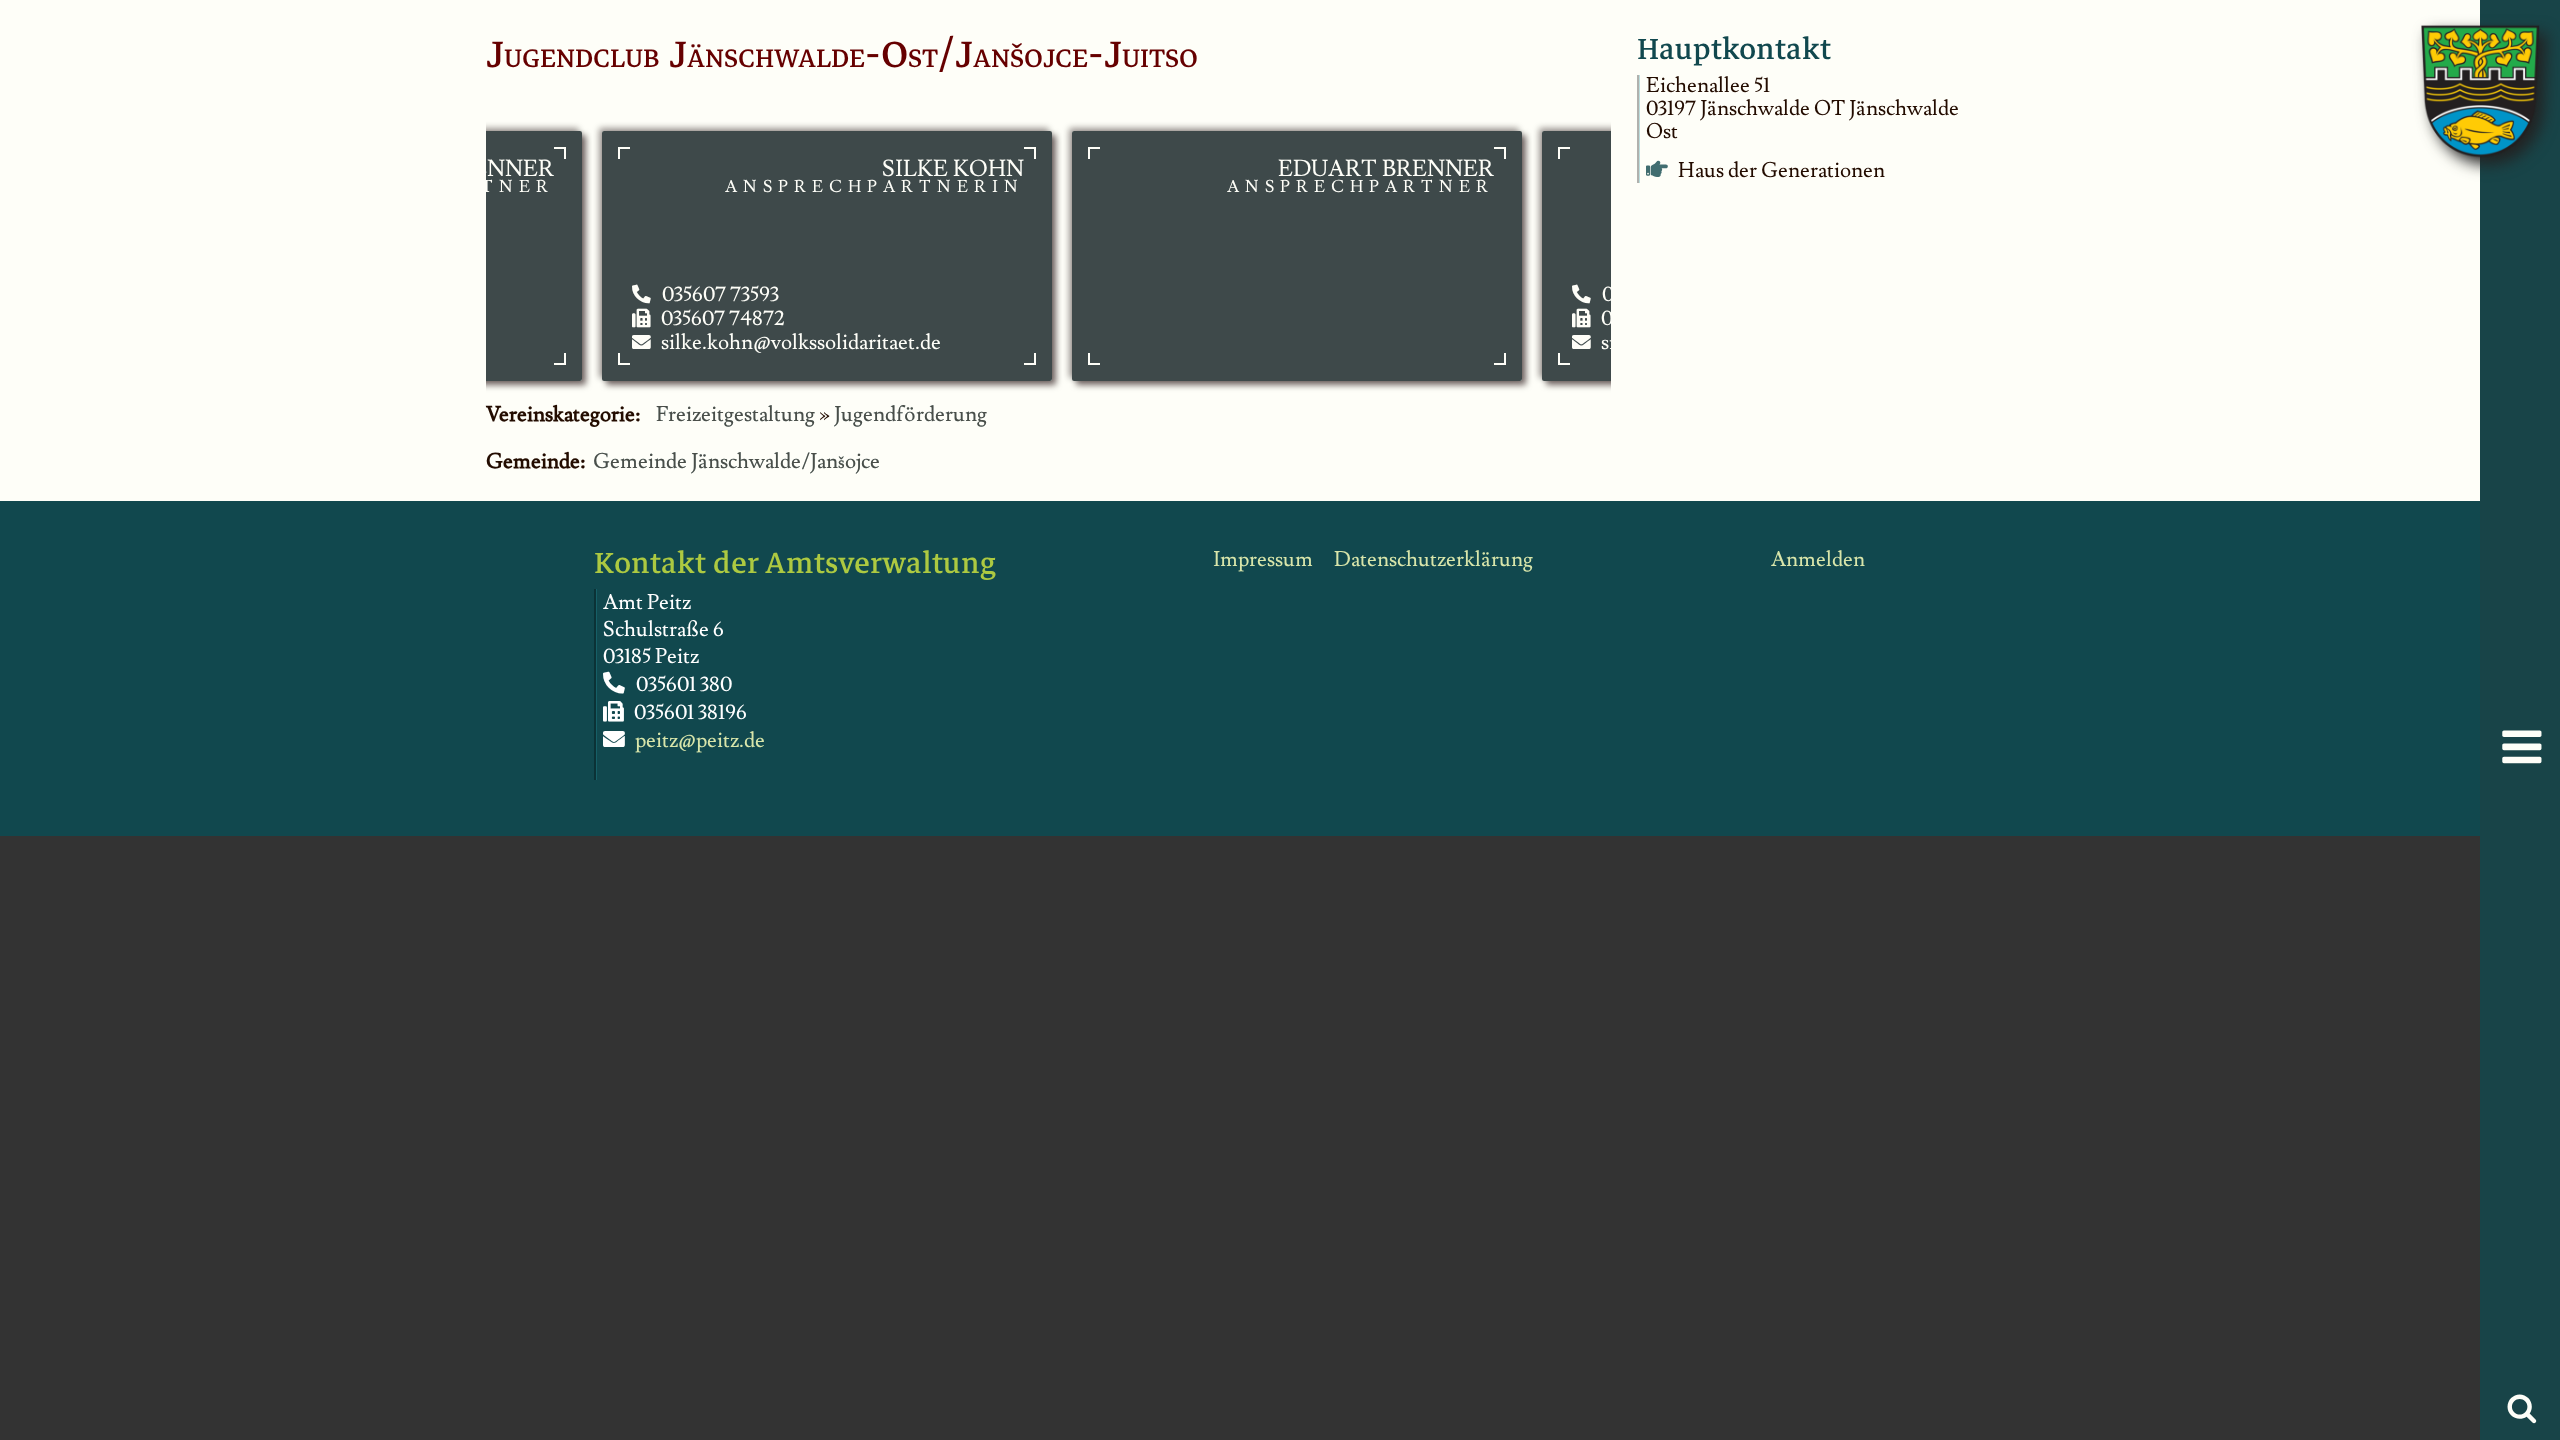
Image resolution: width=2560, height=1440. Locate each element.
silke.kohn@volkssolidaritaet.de (775, 342)
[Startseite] (2460, 70)
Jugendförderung (910, 414)
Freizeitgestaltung (735, 414)
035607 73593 (694, 294)
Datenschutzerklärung (1433, 559)
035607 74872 (697, 318)
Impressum (1263, 559)
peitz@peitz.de (700, 740)
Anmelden (1818, 559)
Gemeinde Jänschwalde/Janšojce (736, 461)
